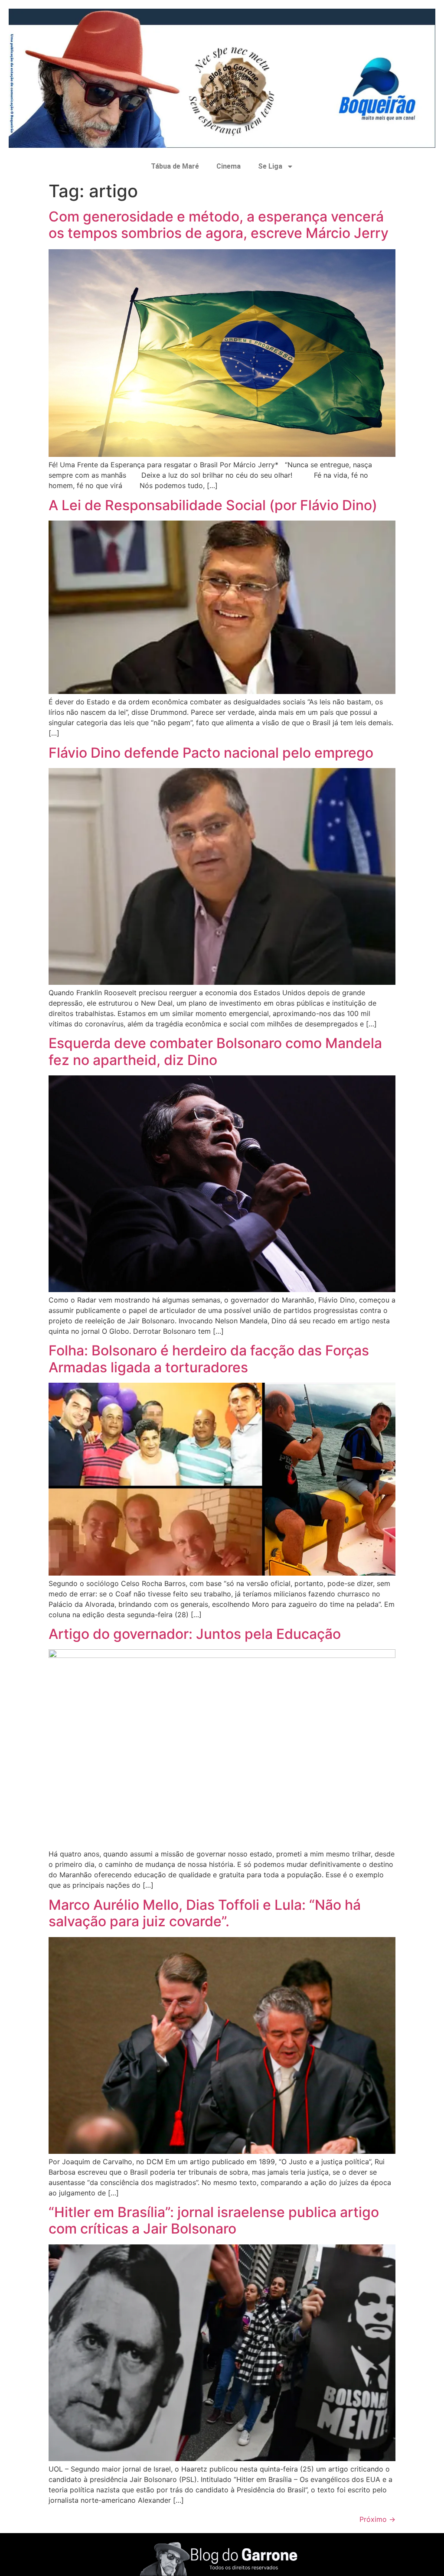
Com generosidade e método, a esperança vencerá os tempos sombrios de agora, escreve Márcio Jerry (219, 225)
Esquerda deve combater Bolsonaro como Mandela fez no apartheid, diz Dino (215, 1051)
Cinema (229, 166)
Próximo (377, 2519)
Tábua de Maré (175, 166)
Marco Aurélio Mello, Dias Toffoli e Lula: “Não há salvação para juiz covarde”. (205, 1913)
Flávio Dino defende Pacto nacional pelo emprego (211, 753)
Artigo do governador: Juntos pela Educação (195, 1634)
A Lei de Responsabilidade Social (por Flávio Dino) (213, 505)
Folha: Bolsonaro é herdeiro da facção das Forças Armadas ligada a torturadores (209, 1359)
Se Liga (270, 166)
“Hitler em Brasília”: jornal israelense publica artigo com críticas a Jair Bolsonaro (214, 2220)
